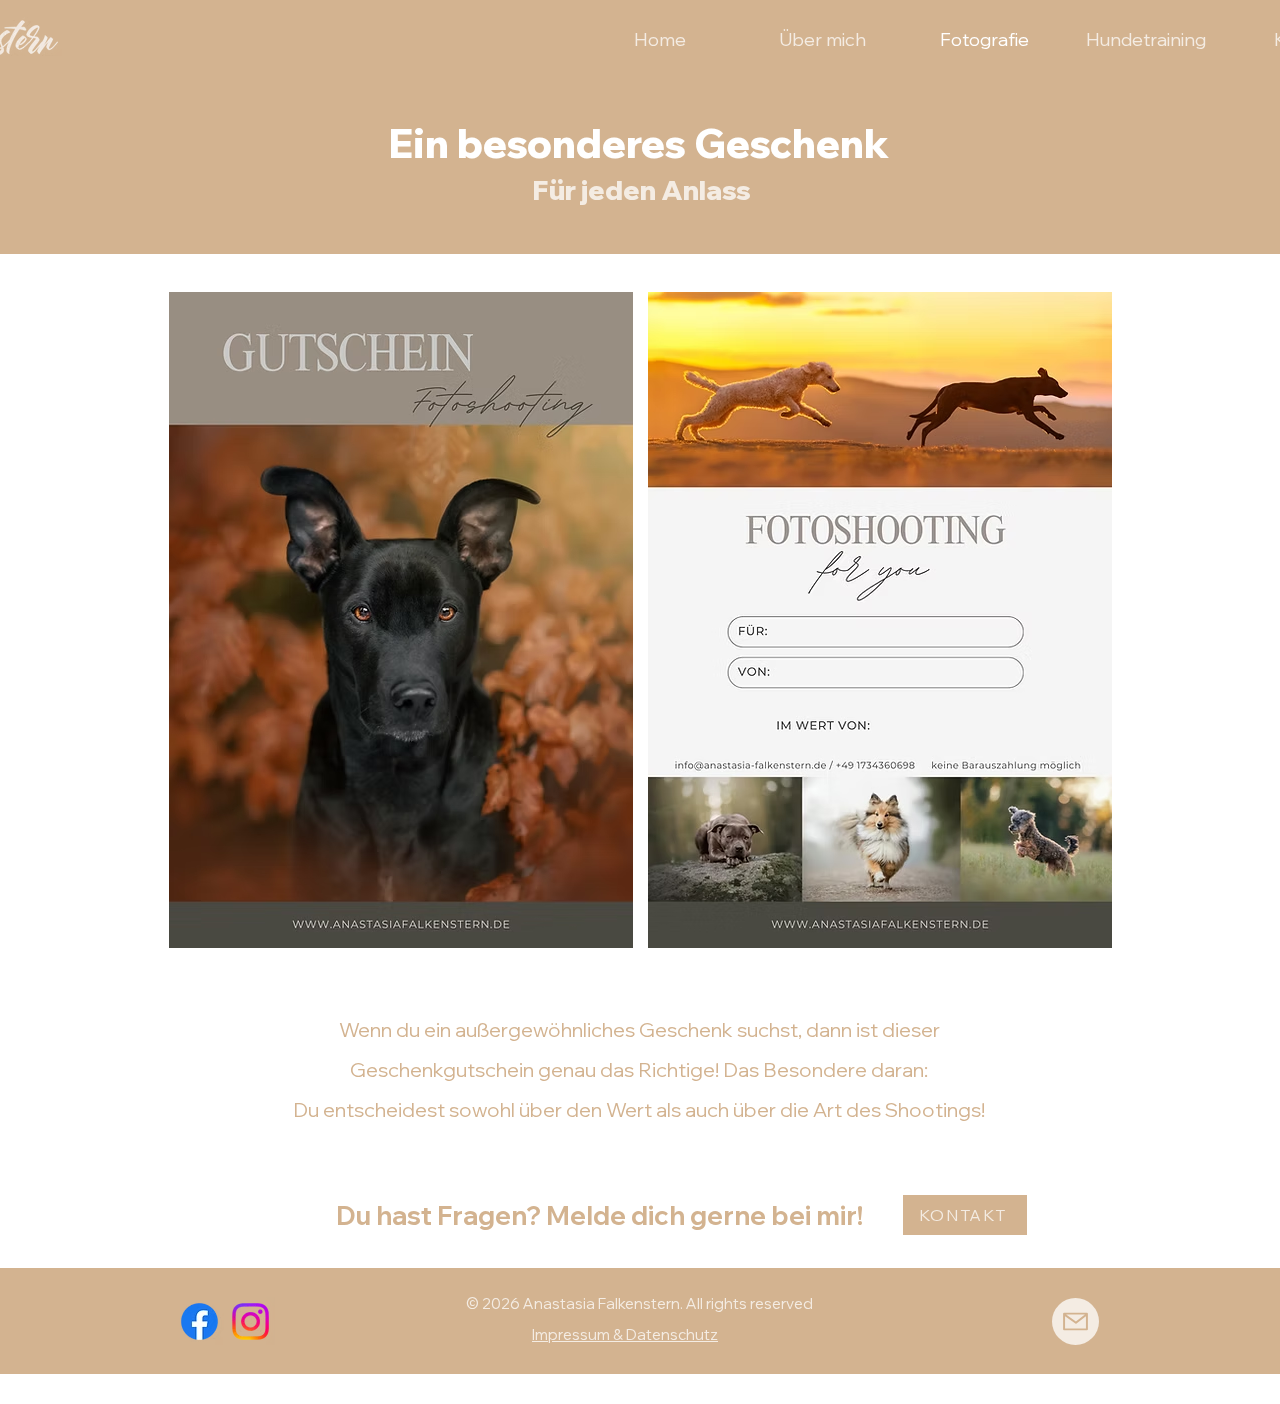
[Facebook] (199, 1321)
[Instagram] (250, 1321)
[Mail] (1075, 1321)
